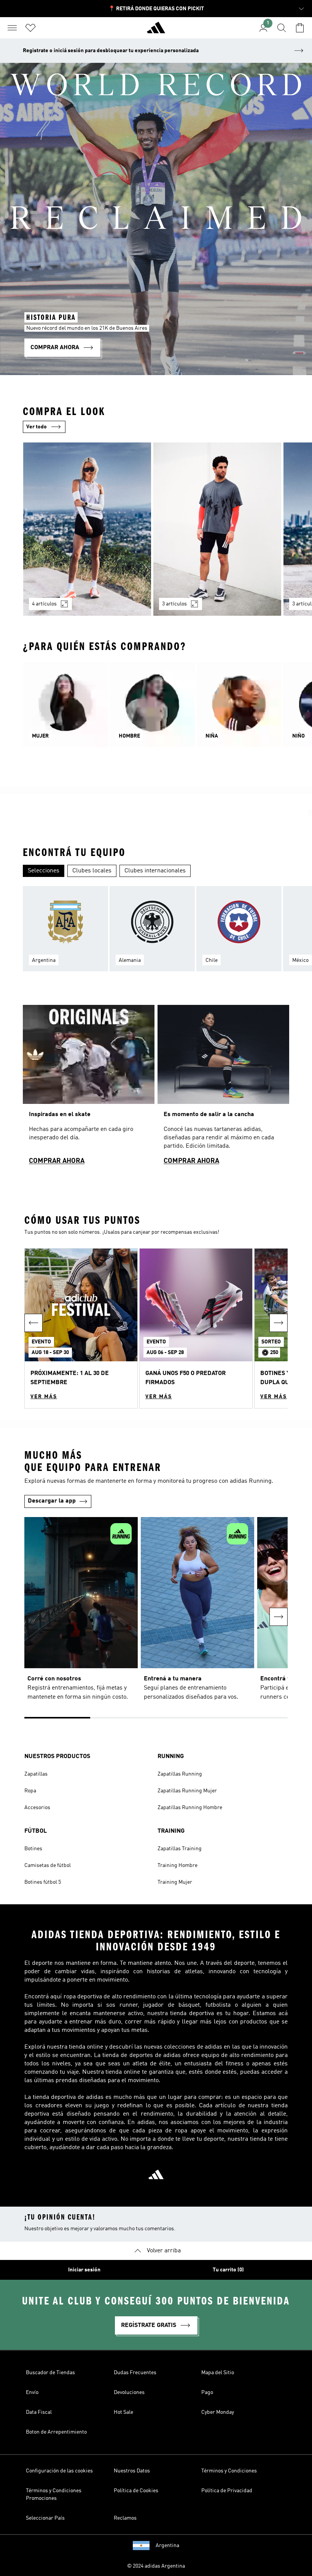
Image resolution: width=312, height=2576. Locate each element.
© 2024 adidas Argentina (156, 2566)
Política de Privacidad (227, 2491)
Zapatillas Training (180, 1849)
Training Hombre (177, 1865)
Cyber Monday (218, 2412)
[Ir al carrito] (300, 28)
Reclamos (125, 2518)
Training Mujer (175, 1882)
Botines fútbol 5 (43, 1882)
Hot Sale (123, 2412)
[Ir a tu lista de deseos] (30, 28)
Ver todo (37, 427)
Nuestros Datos (132, 2471)
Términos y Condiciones (229, 2471)
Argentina (167, 2546)
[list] (156, 534)
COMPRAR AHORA (57, 1161)
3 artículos (174, 604)
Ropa (30, 1791)
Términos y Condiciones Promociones (54, 2495)
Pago (207, 2392)
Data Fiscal (39, 2412)
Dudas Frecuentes (135, 2373)
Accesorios (37, 1808)
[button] (81, 1328)
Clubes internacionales (155, 871)
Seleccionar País (45, 2518)
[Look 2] (217, 529)
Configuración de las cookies (59, 2471)
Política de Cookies (136, 2491)
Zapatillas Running (180, 1774)
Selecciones (44, 871)
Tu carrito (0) (228, 2270)
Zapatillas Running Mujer (187, 1791)
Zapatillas (36, 1774)
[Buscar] (282, 28)
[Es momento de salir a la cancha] (223, 1088)
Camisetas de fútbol (48, 1865)
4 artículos (44, 604)
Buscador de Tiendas (50, 2373)
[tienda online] (156, 31)
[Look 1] (87, 529)
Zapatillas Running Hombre (190, 1808)
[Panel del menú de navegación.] (12, 28)
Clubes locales (92, 871)
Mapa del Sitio (218, 2373)
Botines (33, 1849)
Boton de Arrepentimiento (56, 2432)
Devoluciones (129, 2392)
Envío (32, 2392)
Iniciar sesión (84, 2270)
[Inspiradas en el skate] (89, 1088)
